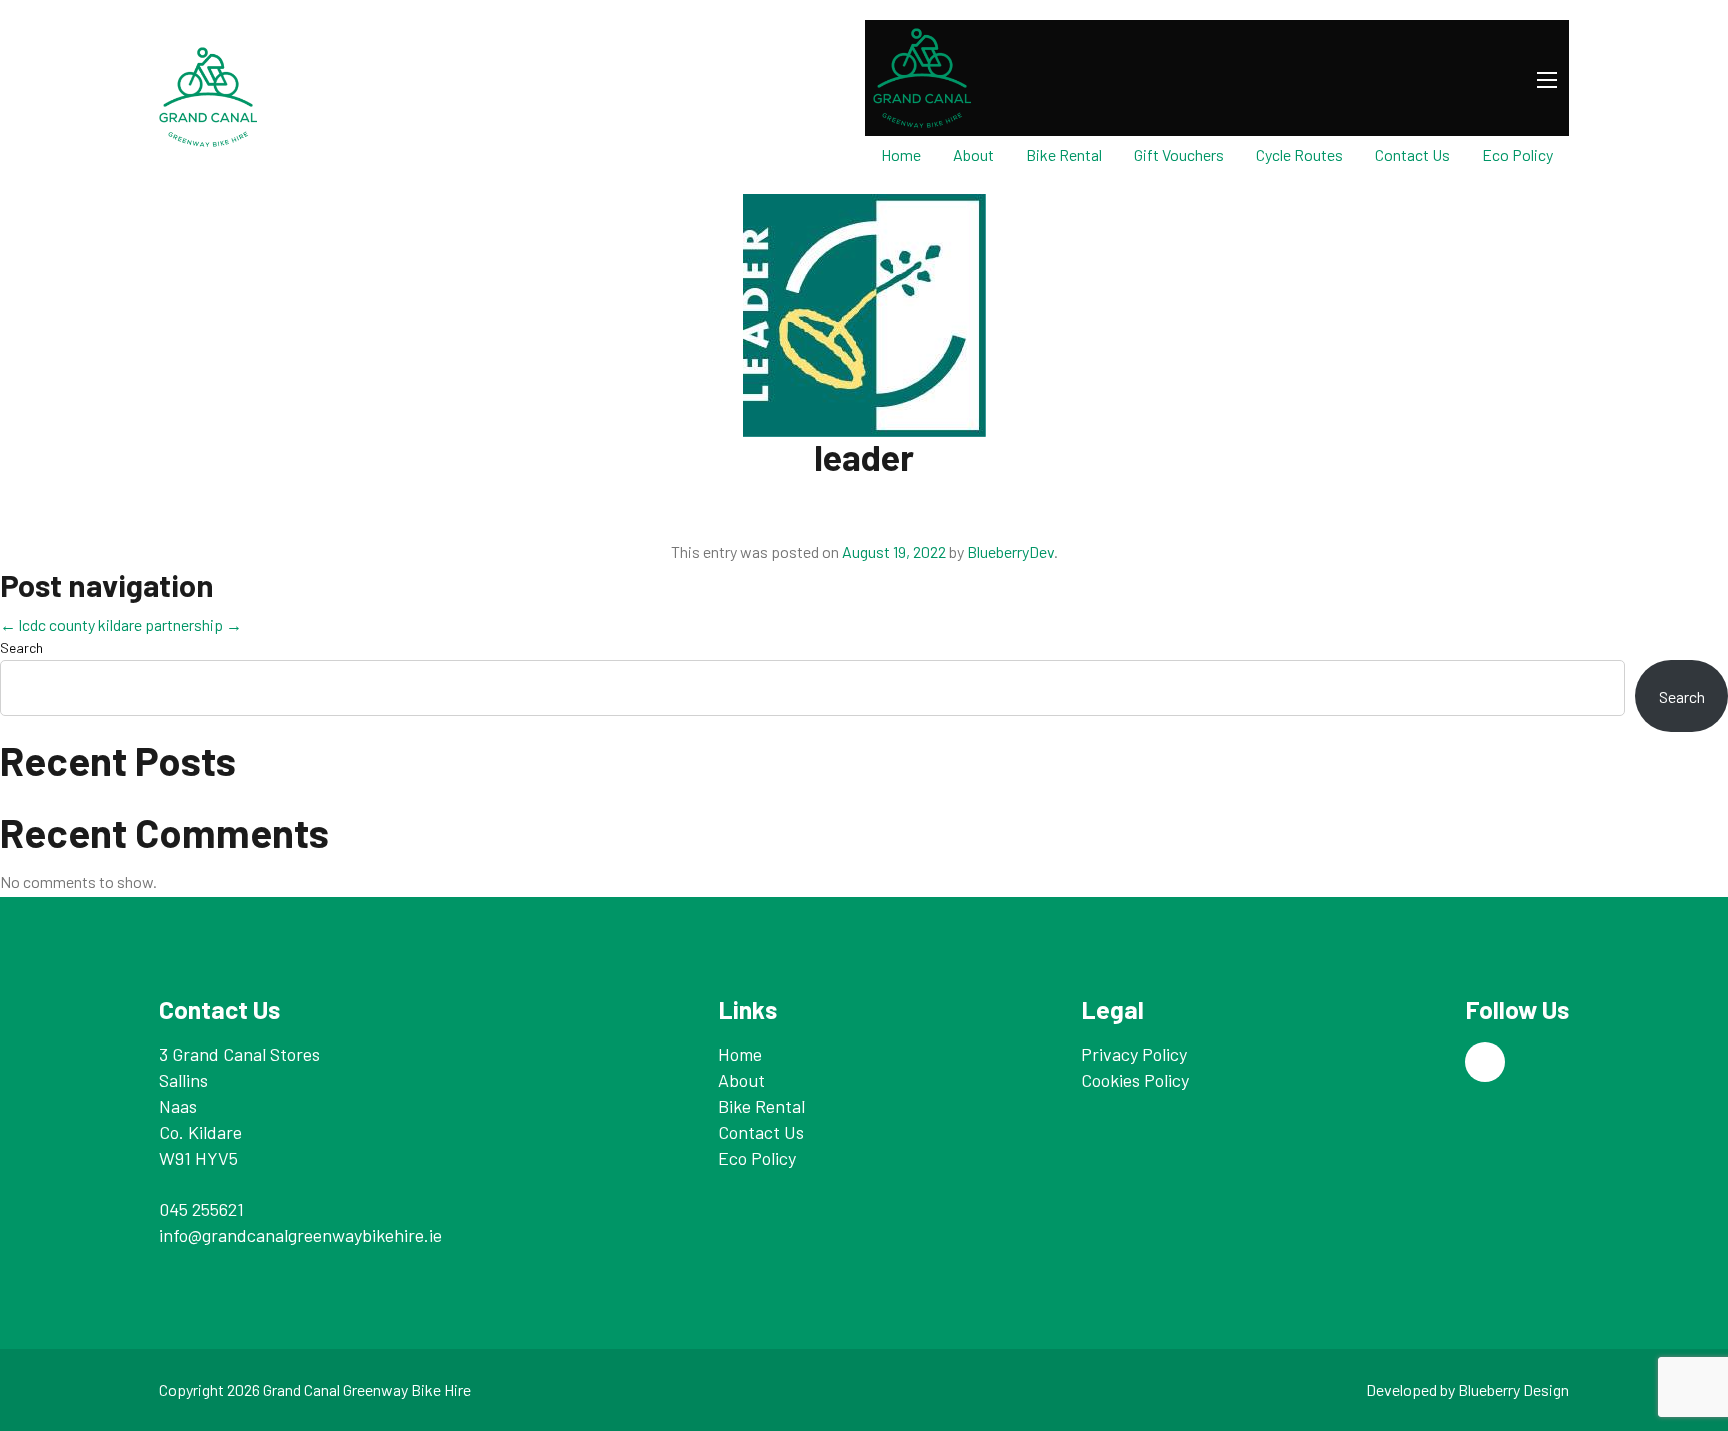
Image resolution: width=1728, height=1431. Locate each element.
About (973, 154)
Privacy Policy (1134, 1054)
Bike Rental (1064, 154)
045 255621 (201, 1209)
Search (21, 647)
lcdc (23, 624)
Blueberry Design (1513, 1389)
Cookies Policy (1135, 1080)
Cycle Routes (1299, 154)
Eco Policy (1517, 154)
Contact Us (1412, 154)
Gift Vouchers (1179, 154)
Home (901, 154)
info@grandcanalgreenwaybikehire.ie (300, 1235)
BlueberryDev (1010, 551)
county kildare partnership (145, 624)
